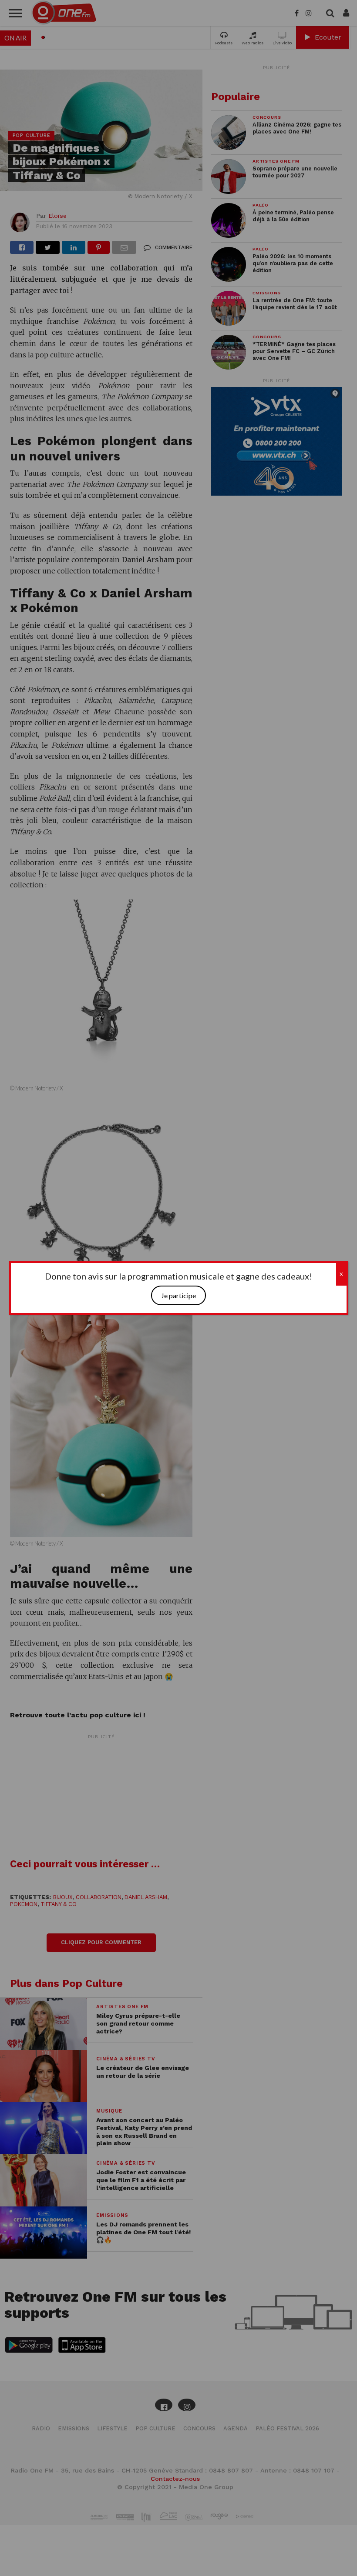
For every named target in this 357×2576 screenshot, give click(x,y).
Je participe (178, 1295)
